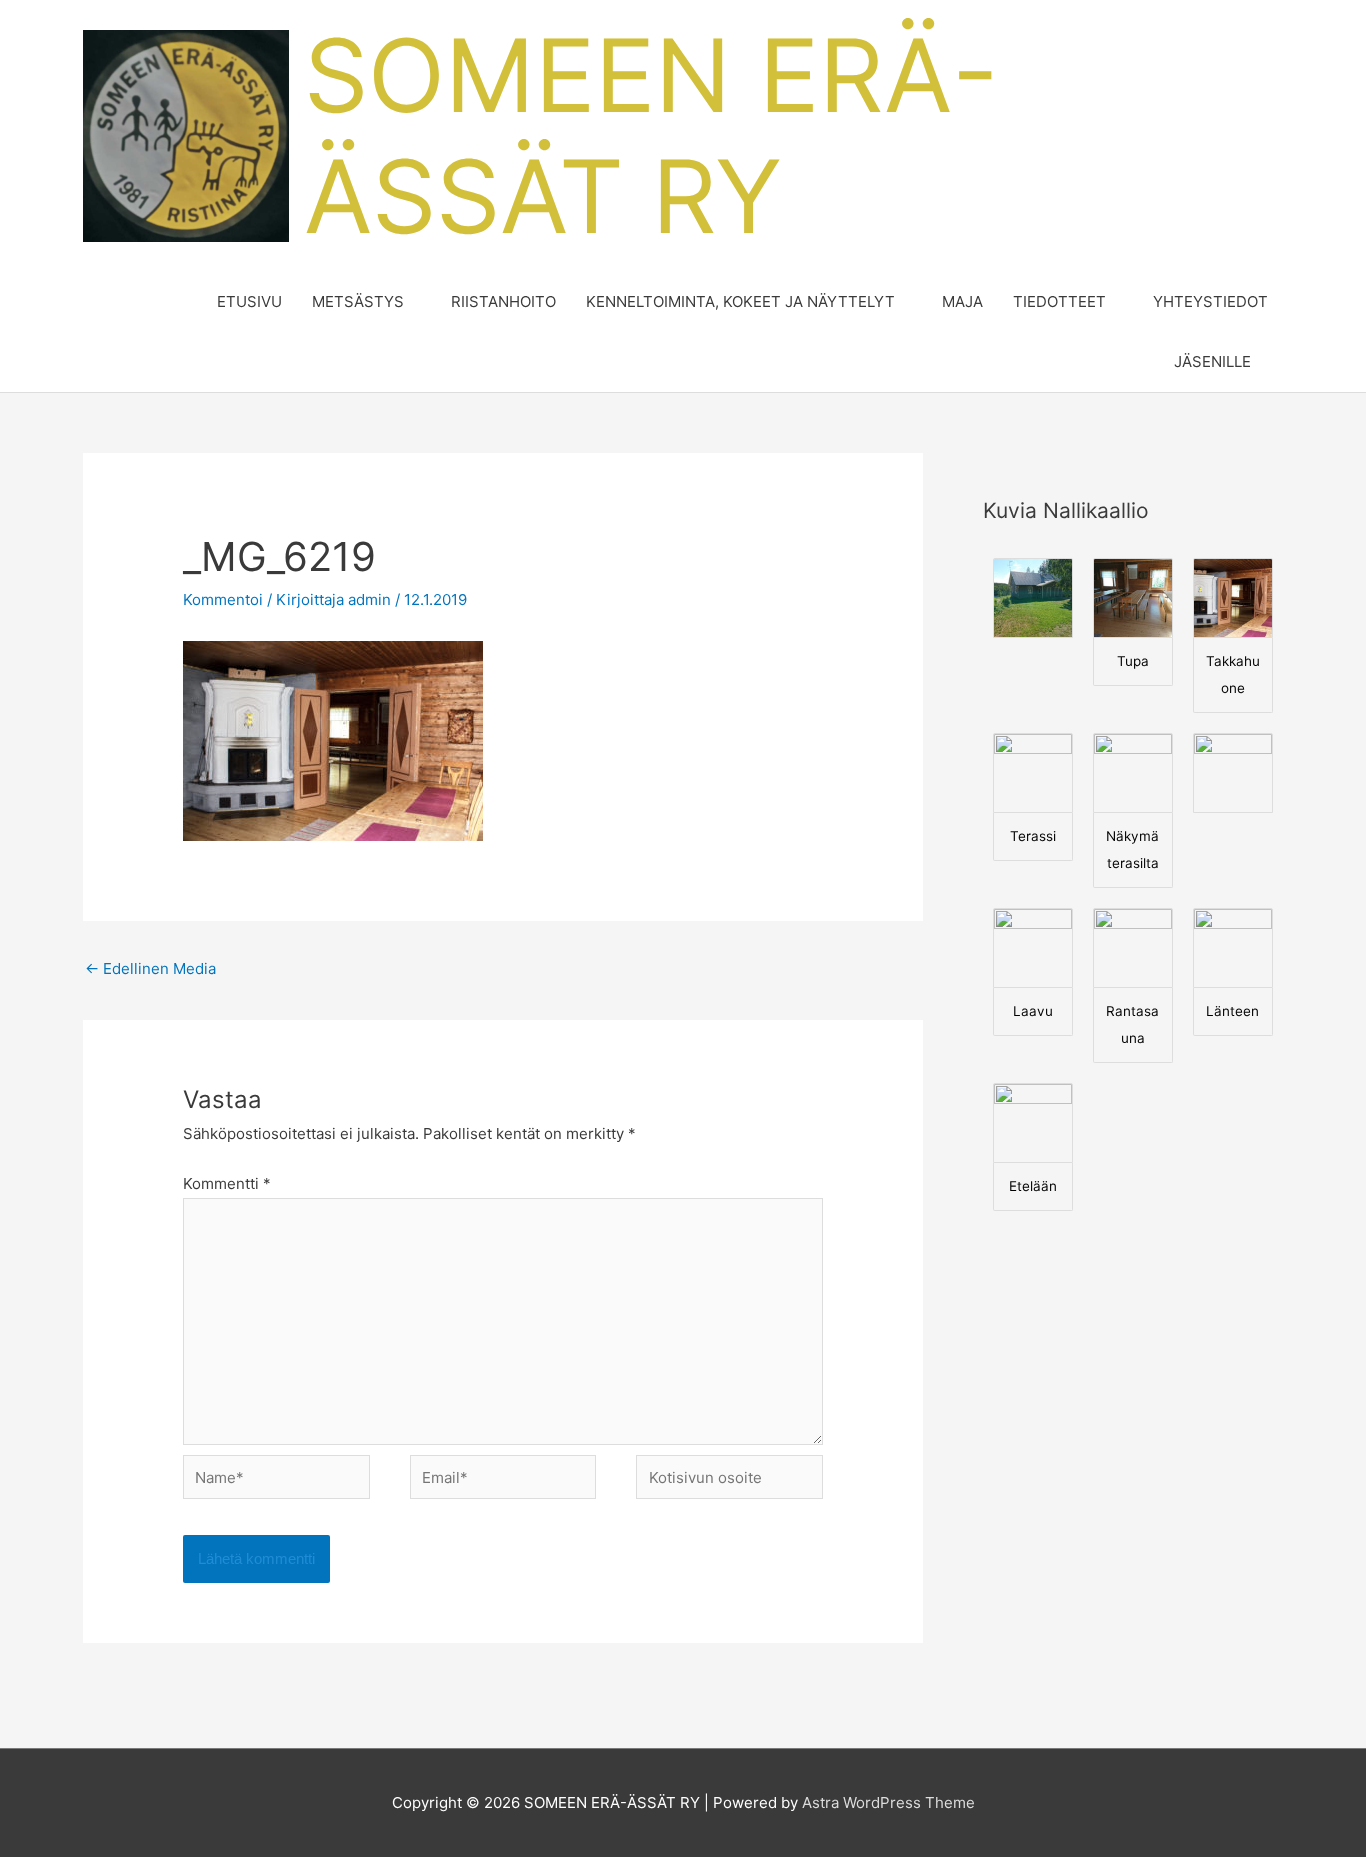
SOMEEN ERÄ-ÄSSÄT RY (651, 135)
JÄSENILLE (1212, 361)
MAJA (962, 301)
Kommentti (227, 1183)
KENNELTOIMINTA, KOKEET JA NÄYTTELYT (740, 301)
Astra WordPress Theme (888, 1802)
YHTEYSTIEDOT (1210, 301)
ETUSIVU (249, 301)
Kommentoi (223, 599)
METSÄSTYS (358, 301)
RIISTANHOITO (503, 301)
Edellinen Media (150, 968)
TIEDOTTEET (1059, 301)
